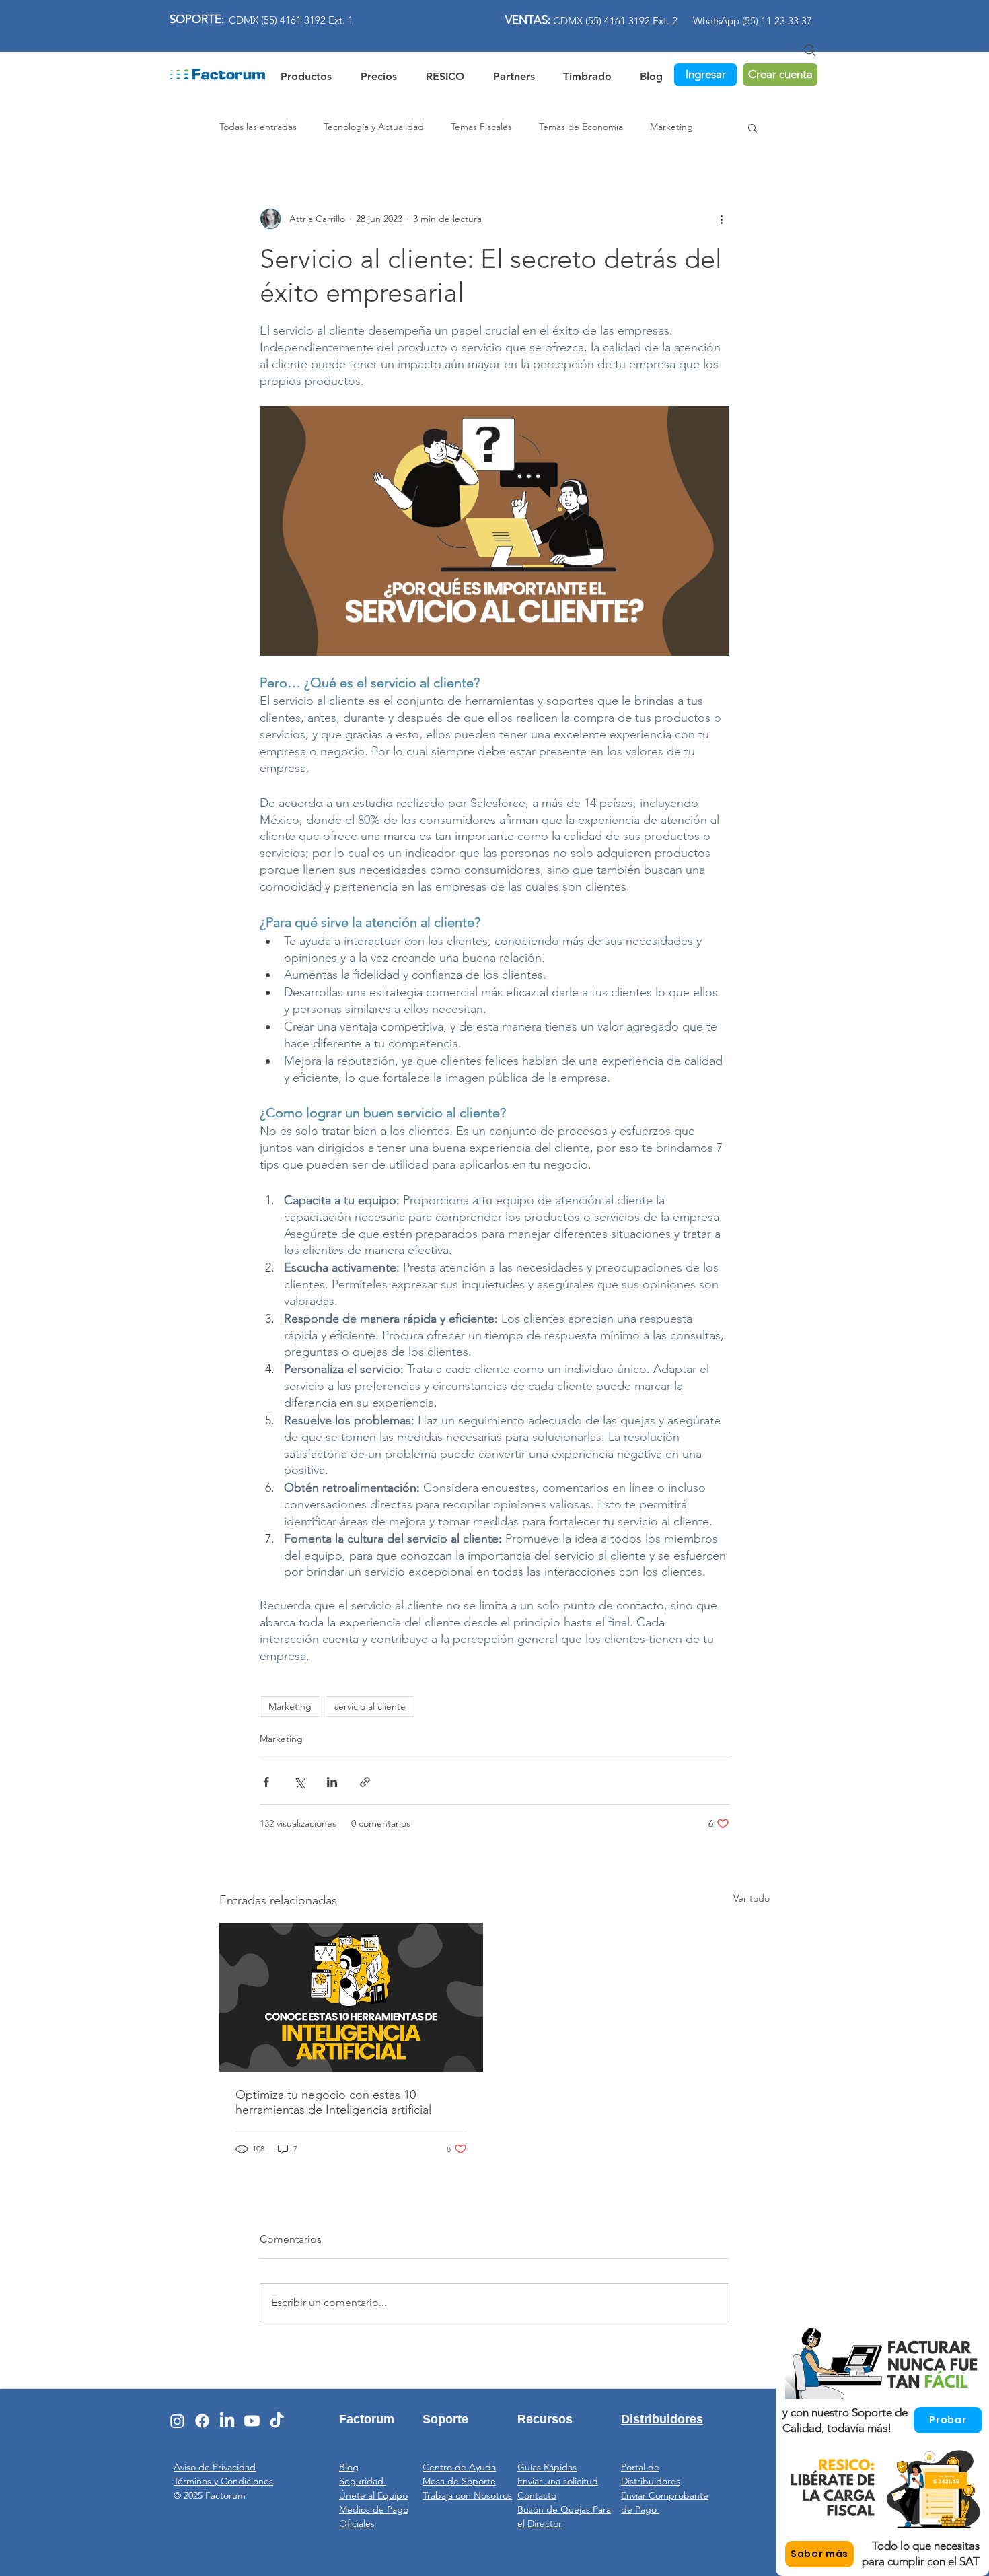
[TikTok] (277, 2421)
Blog (349, 2467)
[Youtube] (252, 2421)
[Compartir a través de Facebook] (266, 1782)
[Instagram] (177, 2421)
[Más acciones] (721, 219)
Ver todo (752, 1898)
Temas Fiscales (481, 127)
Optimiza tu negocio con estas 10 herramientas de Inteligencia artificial (333, 2102)
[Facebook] (202, 2421)
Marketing (671, 127)
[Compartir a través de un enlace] (365, 1782)
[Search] (810, 50)
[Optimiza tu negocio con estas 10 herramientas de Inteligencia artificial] (351, 1997)
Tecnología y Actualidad (374, 127)
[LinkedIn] (227, 2421)
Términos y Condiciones (223, 2481)
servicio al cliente (370, 1706)
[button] (445, 74)
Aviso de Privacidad (215, 2467)
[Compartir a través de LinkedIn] (332, 1782)
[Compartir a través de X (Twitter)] (299, 1782)
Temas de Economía (581, 127)
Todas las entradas (258, 127)
